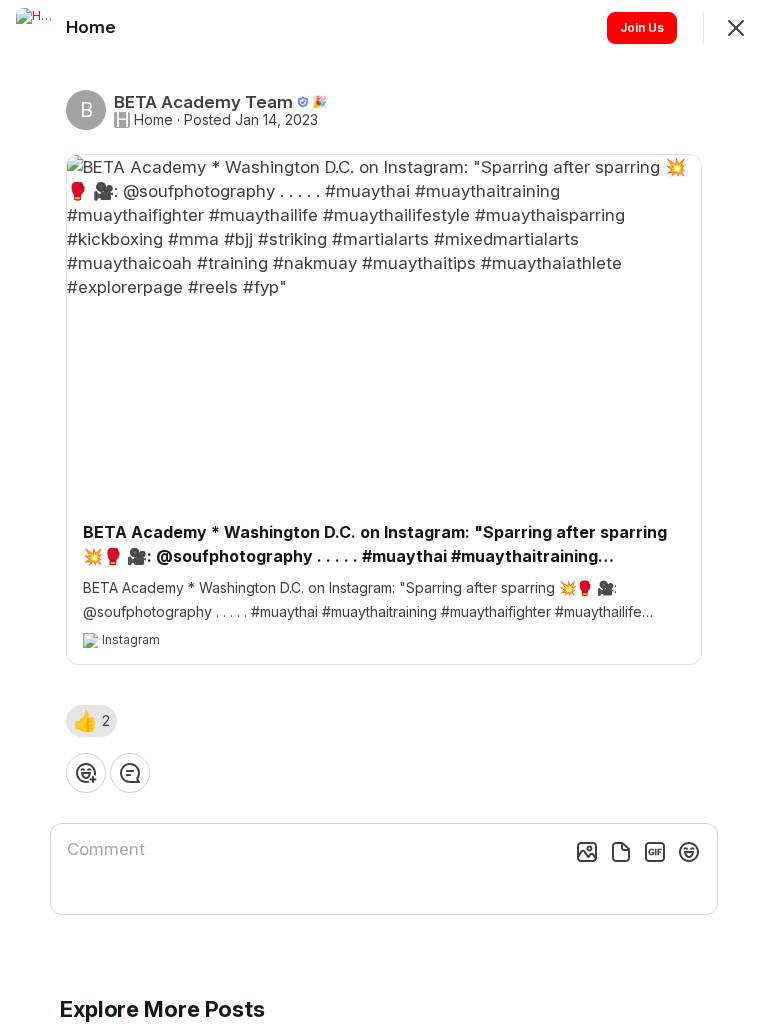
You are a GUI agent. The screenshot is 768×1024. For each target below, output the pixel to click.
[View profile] (36, 28)
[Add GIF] (655, 852)
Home (153, 120)
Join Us (642, 27)
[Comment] (130, 773)
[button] (91, 721)
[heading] (93, 27)
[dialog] (384, 512)
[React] (86, 773)
